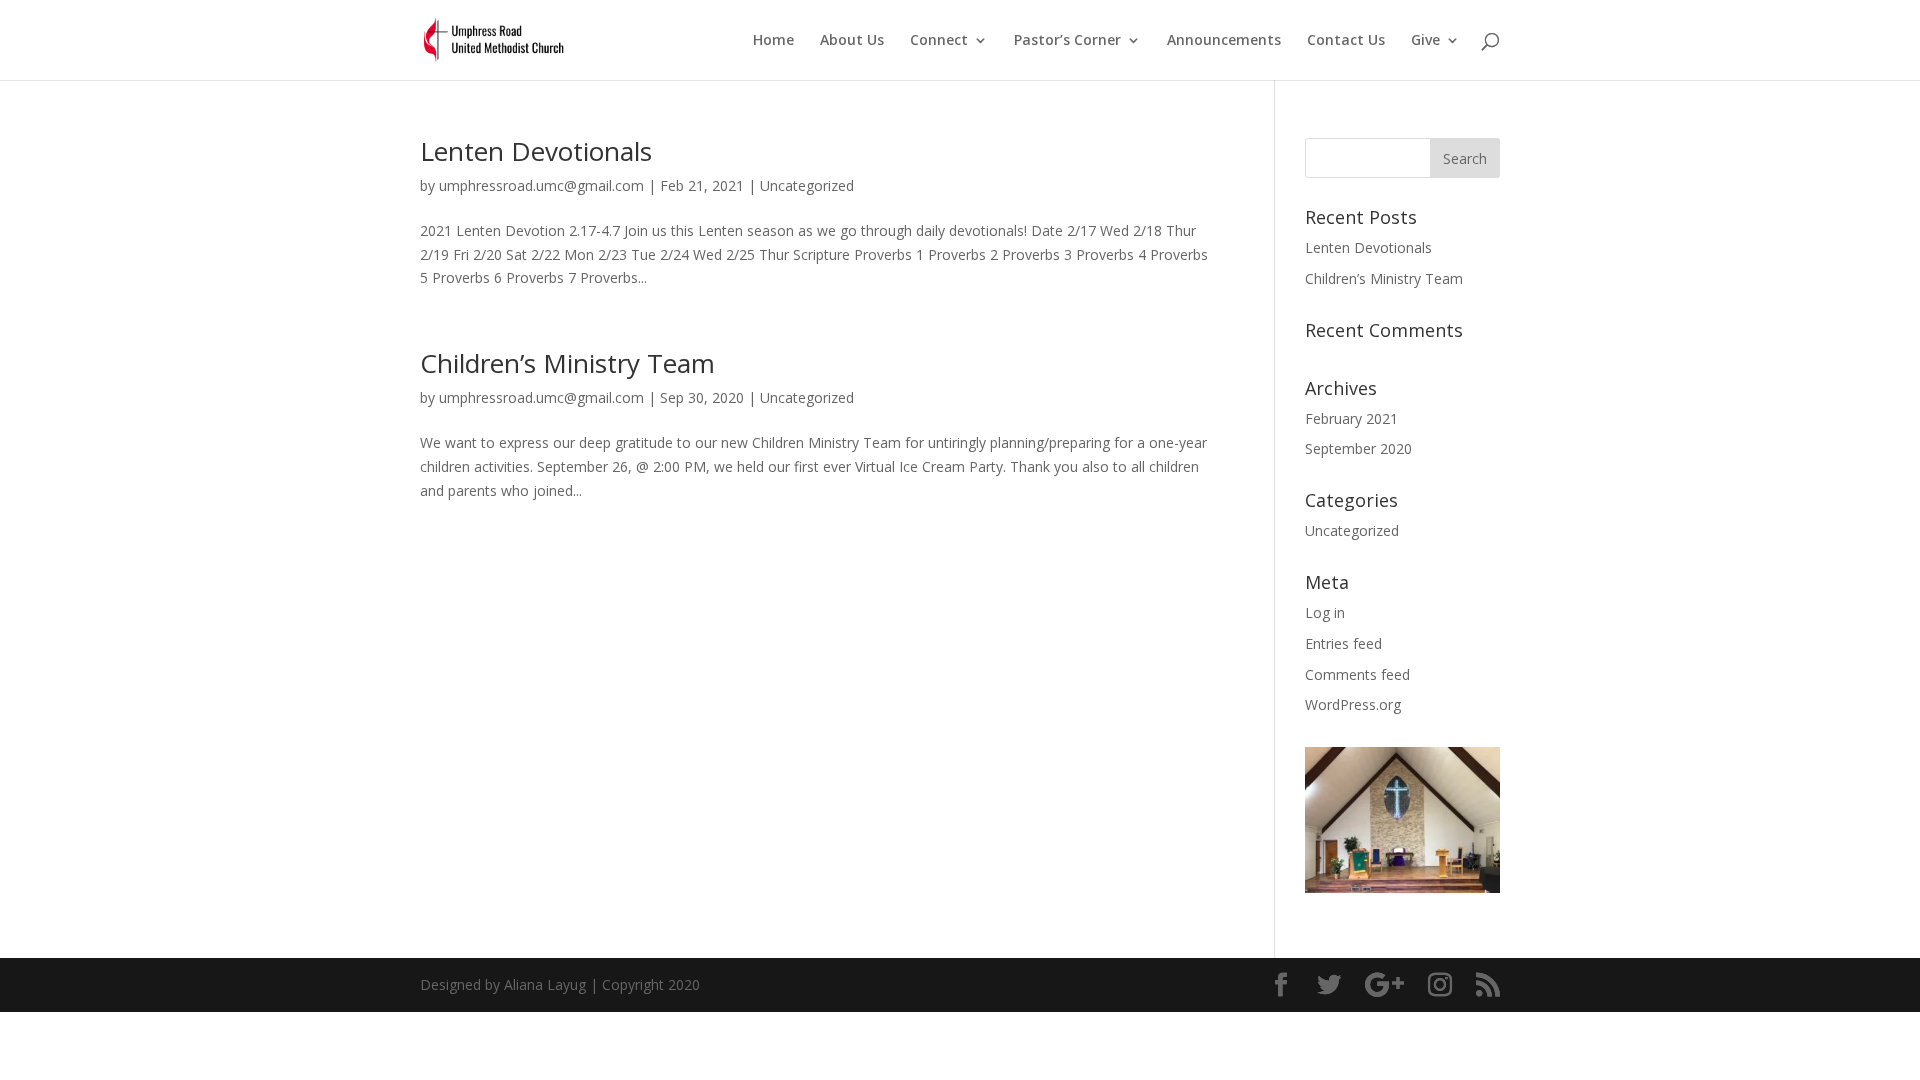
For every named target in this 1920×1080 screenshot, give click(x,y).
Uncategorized (807, 185)
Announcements (1224, 41)
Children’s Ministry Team (567, 363)
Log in (1325, 612)
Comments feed (1357, 674)
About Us (852, 41)
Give (1425, 41)
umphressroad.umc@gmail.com (541, 185)
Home (773, 41)
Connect (939, 41)
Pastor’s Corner (1067, 41)
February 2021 (1351, 418)
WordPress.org (1353, 704)
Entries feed (1343, 643)
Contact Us (1346, 41)
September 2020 (1358, 448)
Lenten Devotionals (536, 151)
